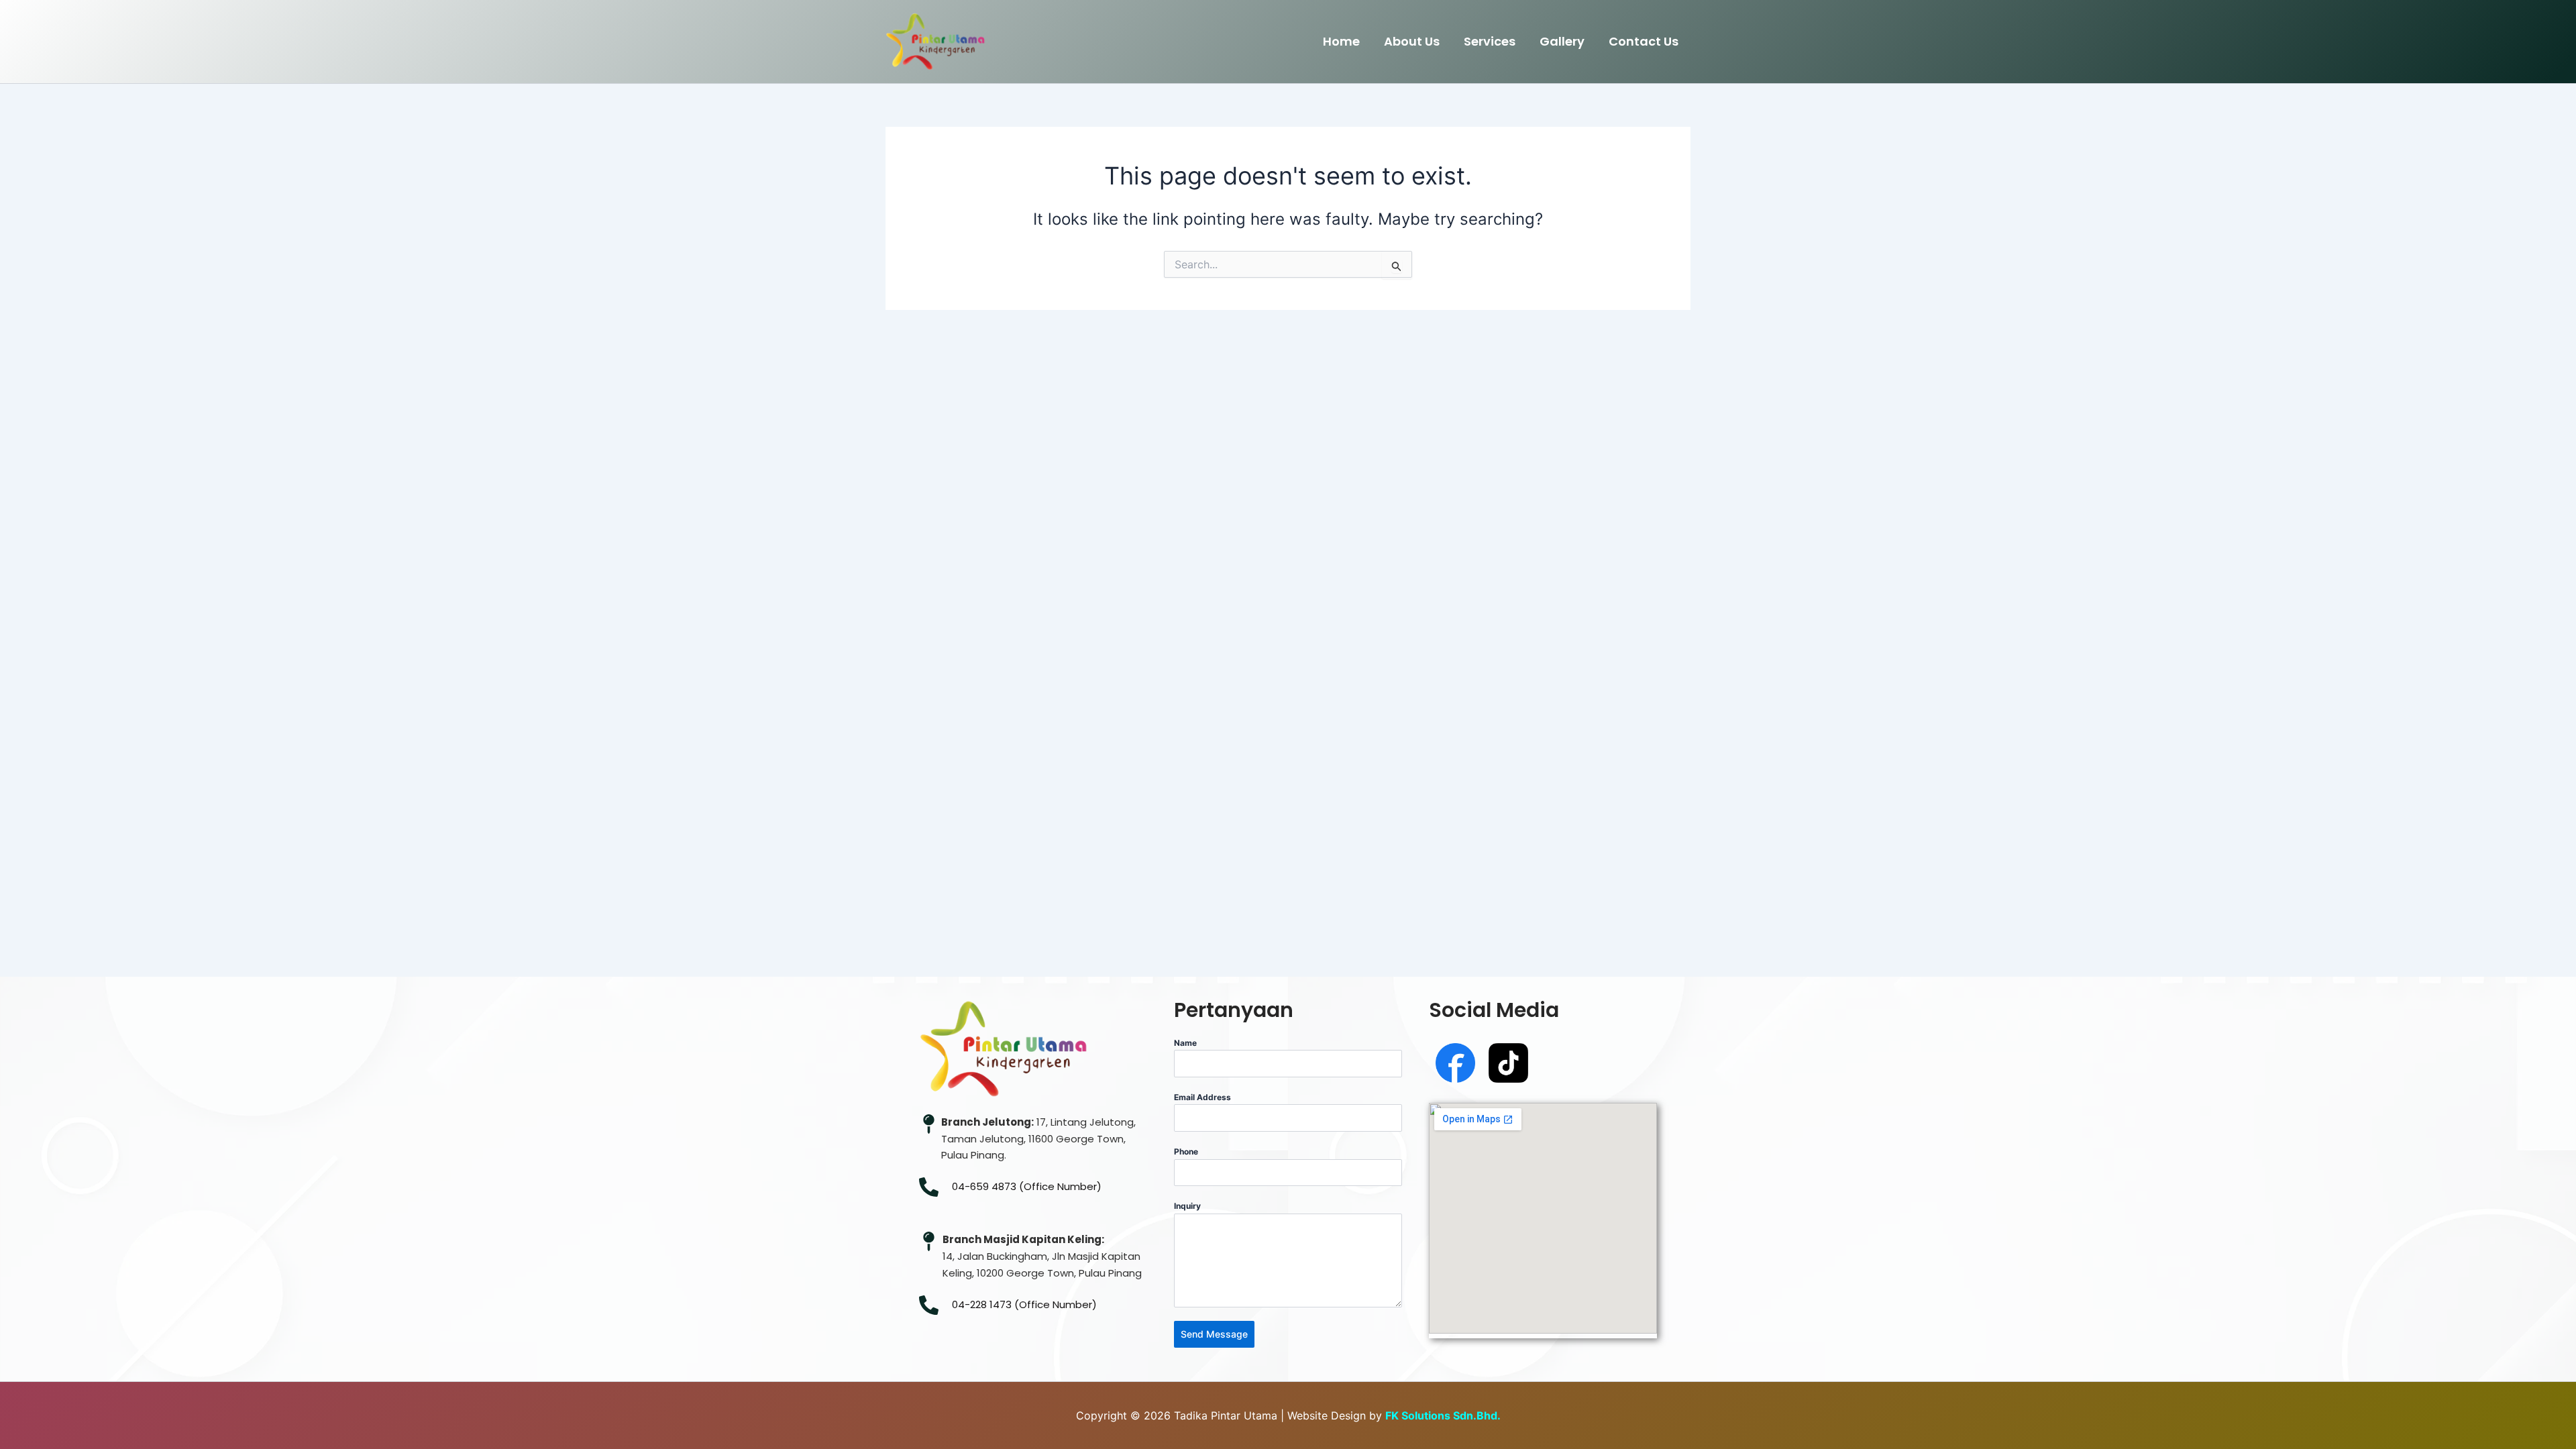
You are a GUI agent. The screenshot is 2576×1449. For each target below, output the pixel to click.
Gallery (1562, 41)
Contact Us (1644, 41)
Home (1341, 41)
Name (1185, 1043)
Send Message (1214, 1334)
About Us (1412, 41)
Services (1490, 41)
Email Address (1202, 1097)
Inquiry (1187, 1206)
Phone (1186, 1151)
